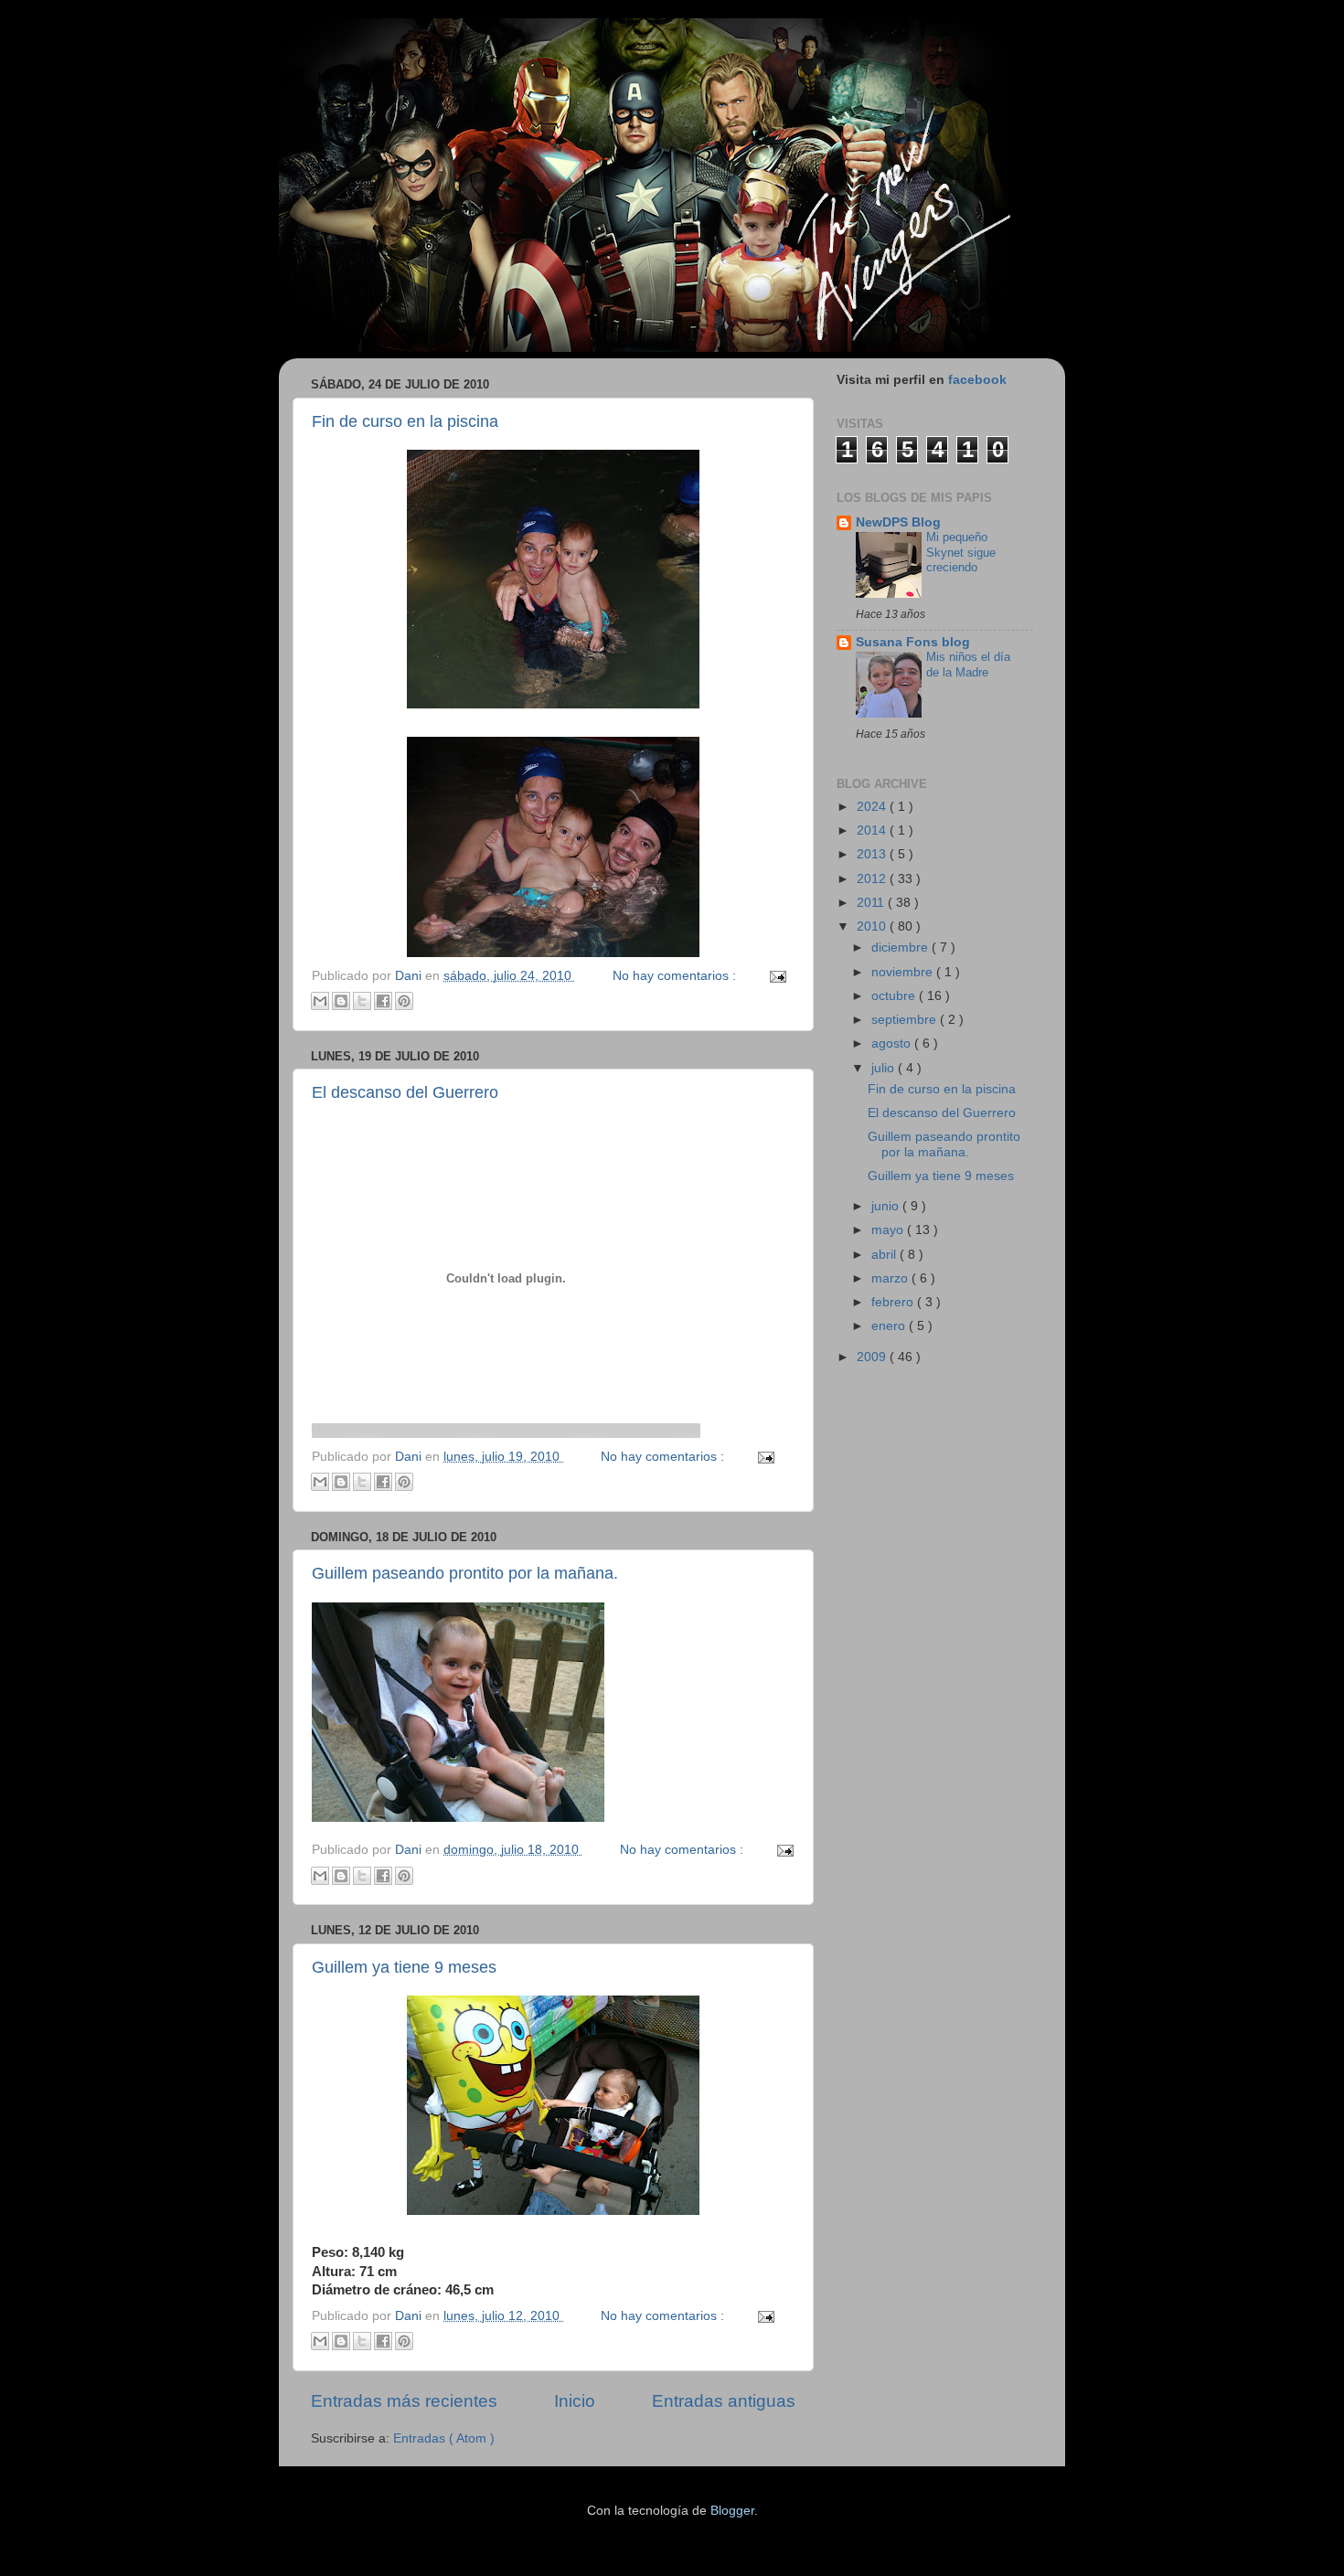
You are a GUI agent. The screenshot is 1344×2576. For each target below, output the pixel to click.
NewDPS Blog (898, 522)
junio (887, 1206)
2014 (873, 830)
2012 (873, 879)
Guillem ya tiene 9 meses (404, 1967)
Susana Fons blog (913, 642)
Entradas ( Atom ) (444, 2438)
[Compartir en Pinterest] (404, 1001)
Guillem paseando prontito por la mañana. (465, 1573)
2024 (873, 807)
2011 (872, 903)
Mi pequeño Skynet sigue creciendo (961, 552)
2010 (873, 926)
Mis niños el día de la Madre (968, 665)
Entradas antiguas (724, 2401)
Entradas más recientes (404, 2401)
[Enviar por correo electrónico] (320, 1001)
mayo (889, 1230)
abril (885, 1255)
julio (885, 1068)
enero (890, 1326)
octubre (895, 996)
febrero (894, 1302)
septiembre (906, 1020)
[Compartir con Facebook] (383, 1001)
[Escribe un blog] (341, 1001)
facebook (977, 380)
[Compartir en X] (362, 1001)
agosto (893, 1043)
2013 (873, 854)
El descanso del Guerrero (405, 1092)
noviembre (904, 972)
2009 (873, 1357)
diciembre (901, 947)
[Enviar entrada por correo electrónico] (776, 976)
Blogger (732, 2511)
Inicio (575, 2401)
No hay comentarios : (676, 976)
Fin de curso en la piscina (405, 421)
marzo (891, 1278)
